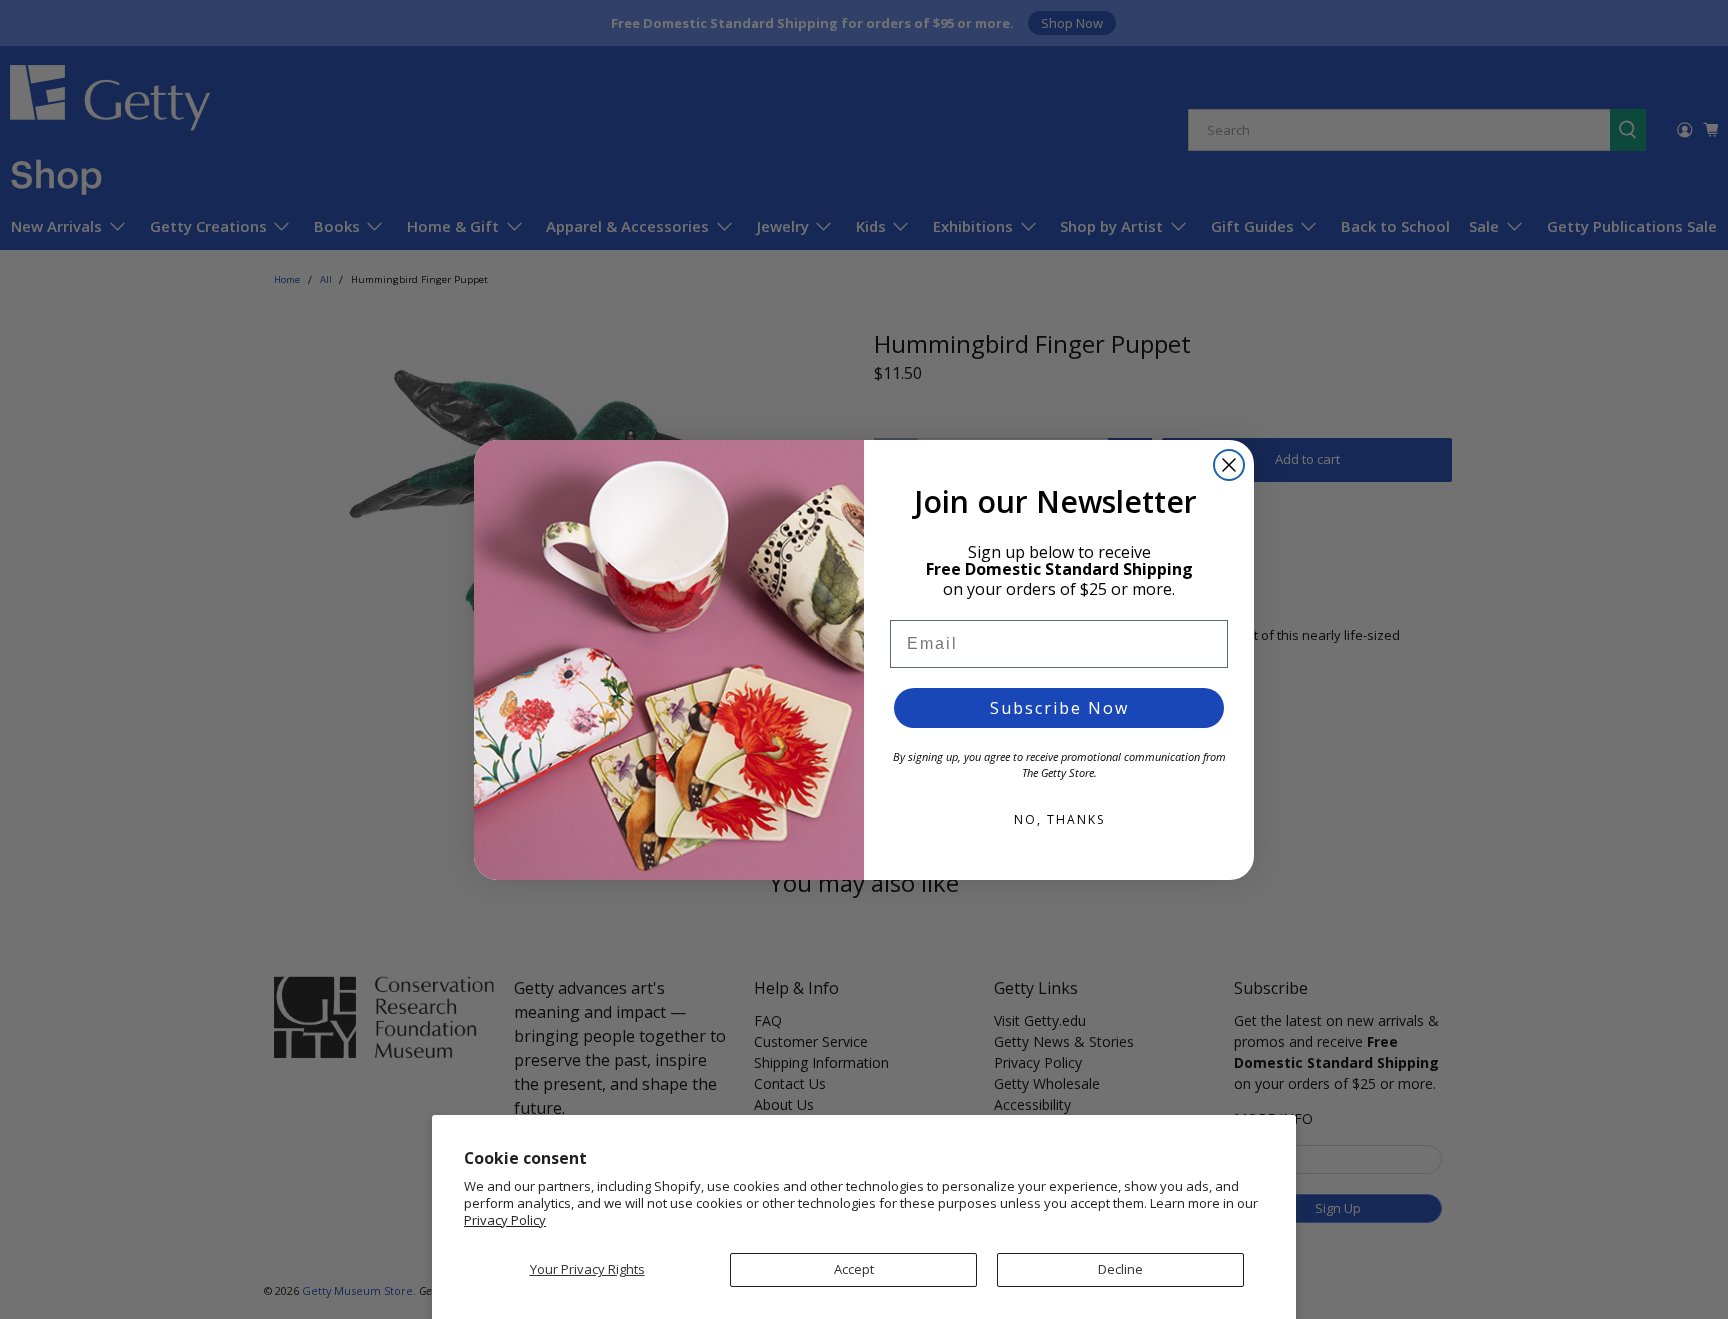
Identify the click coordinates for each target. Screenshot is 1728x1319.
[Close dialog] (1229, 465)
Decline (1120, 1269)
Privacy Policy (505, 1220)
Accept (854, 1269)
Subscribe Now (1059, 708)
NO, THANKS (1059, 819)
